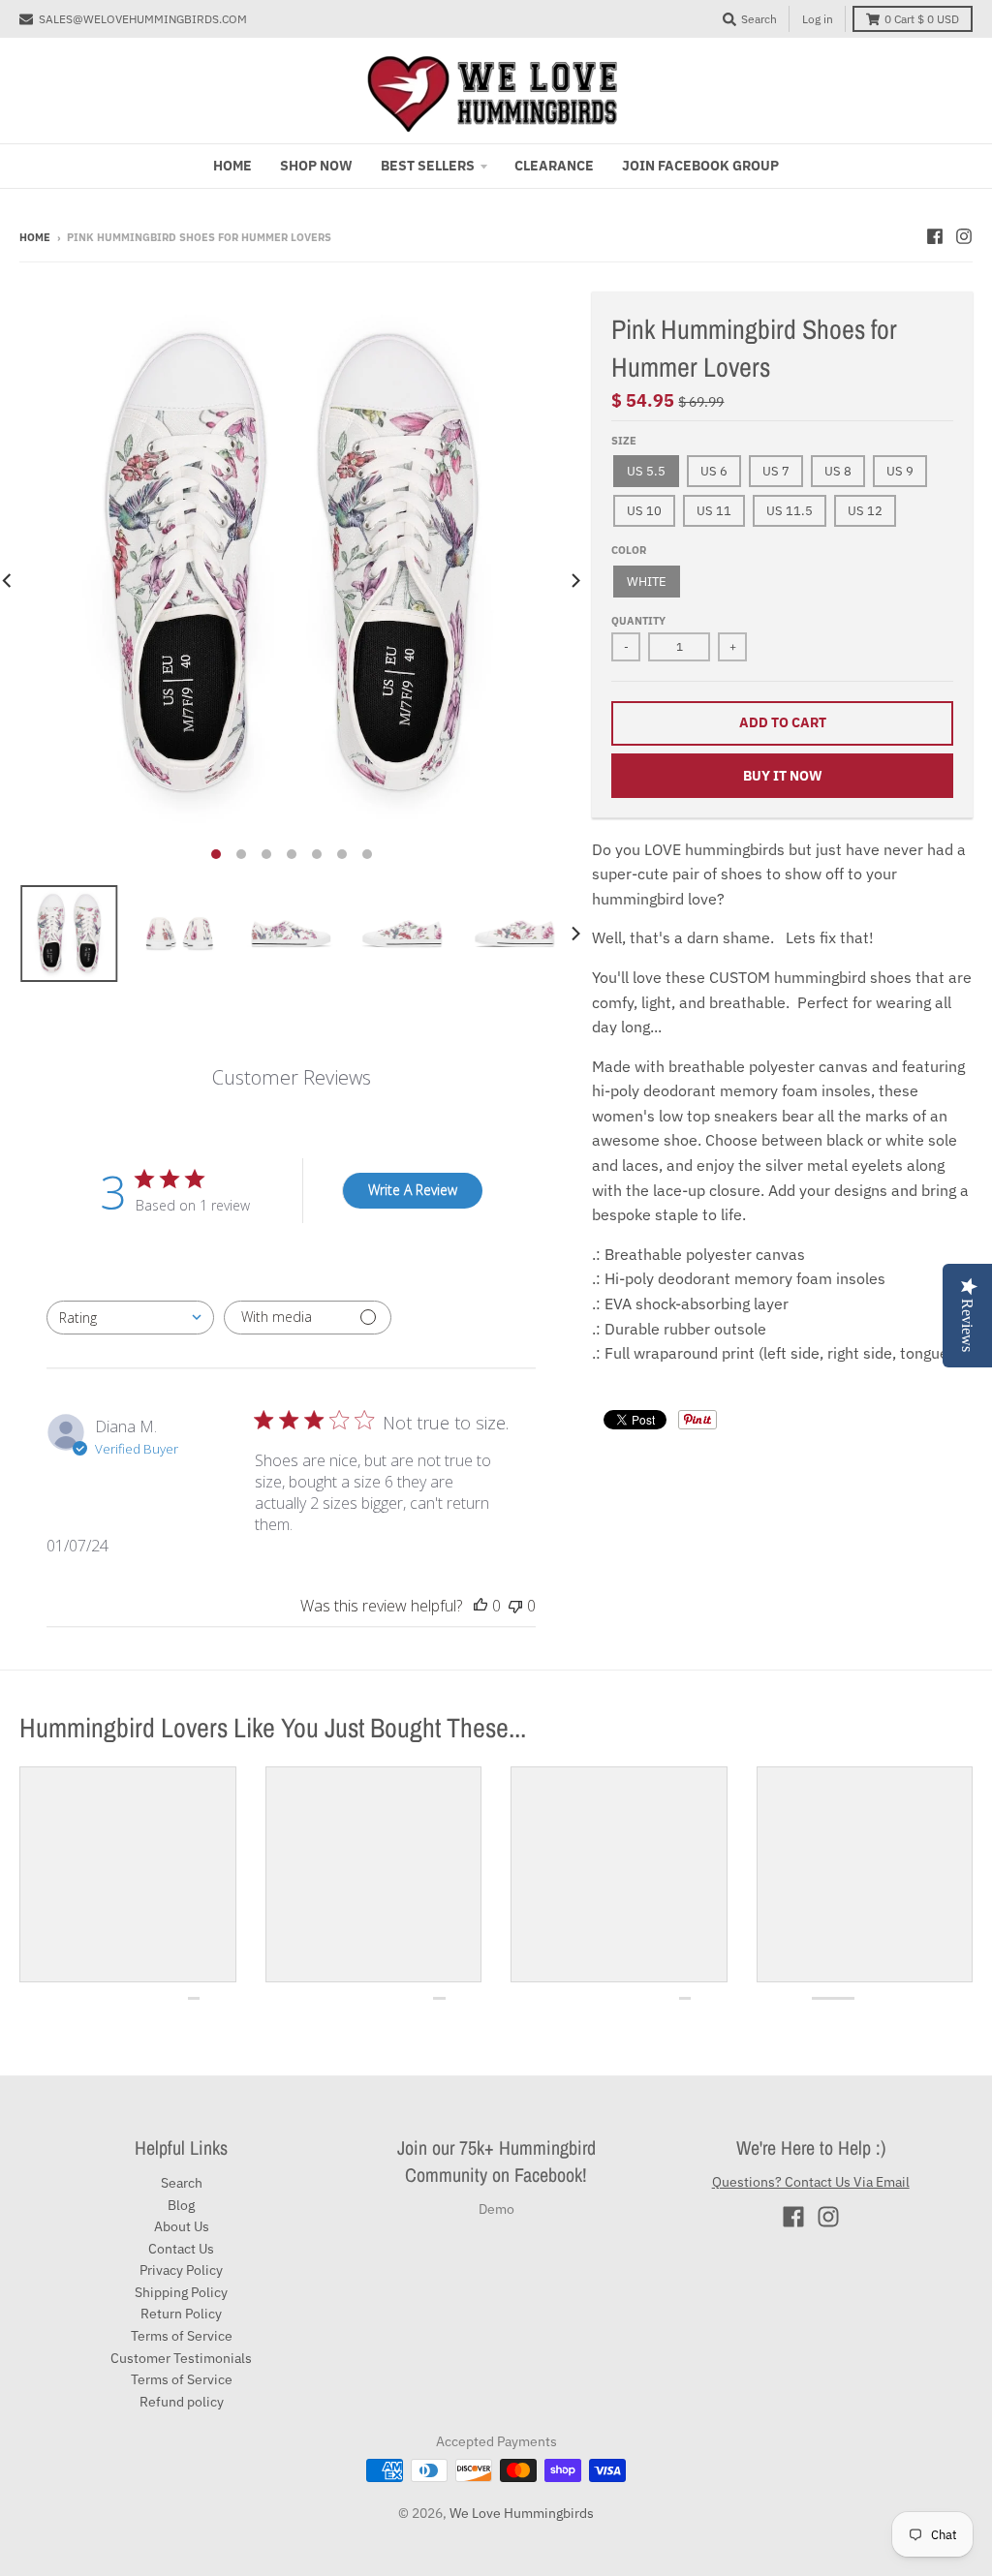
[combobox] (130, 1318)
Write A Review (413, 1190)
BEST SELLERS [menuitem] (428, 166)
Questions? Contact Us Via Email (811, 2182)
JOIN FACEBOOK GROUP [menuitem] (700, 166)
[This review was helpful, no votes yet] (480, 1606)
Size (624, 441)
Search (182, 2183)
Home (35, 237)
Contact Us (181, 2249)
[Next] (574, 581)
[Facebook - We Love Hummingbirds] (935, 236)
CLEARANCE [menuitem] (554, 166)
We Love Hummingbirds (522, 2513)
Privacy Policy (181, 2270)
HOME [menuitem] (232, 166)
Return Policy (181, 2314)
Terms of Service (182, 2336)
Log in (818, 19)
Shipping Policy (181, 2292)
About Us (182, 2226)
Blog (181, 2205)
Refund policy (182, 2402)
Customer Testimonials (181, 2358)
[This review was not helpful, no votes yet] (515, 1606)
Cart (922, 19)
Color (629, 550)
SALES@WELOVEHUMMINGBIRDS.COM (143, 19)
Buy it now (783, 776)
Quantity (638, 621)
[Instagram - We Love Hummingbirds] (964, 236)
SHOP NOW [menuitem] (316, 166)
